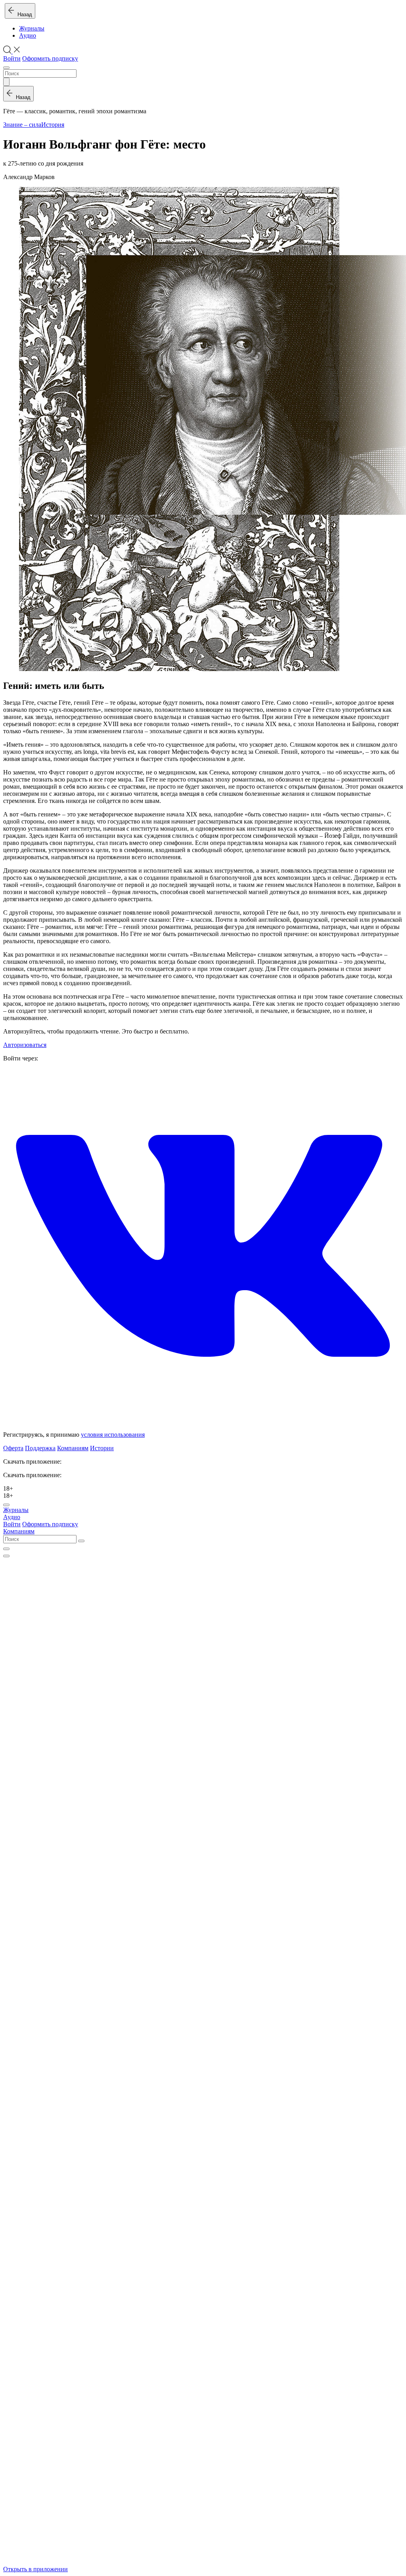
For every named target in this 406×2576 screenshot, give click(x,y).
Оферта (13, 1448)
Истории (102, 1448)
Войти (12, 58)
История (53, 125)
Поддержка (40, 1448)
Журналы (32, 28)
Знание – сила (22, 125)
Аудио (28, 35)
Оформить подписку (50, 58)
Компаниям (73, 1448)
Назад (23, 14)
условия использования (113, 1435)
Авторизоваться (25, 1045)
